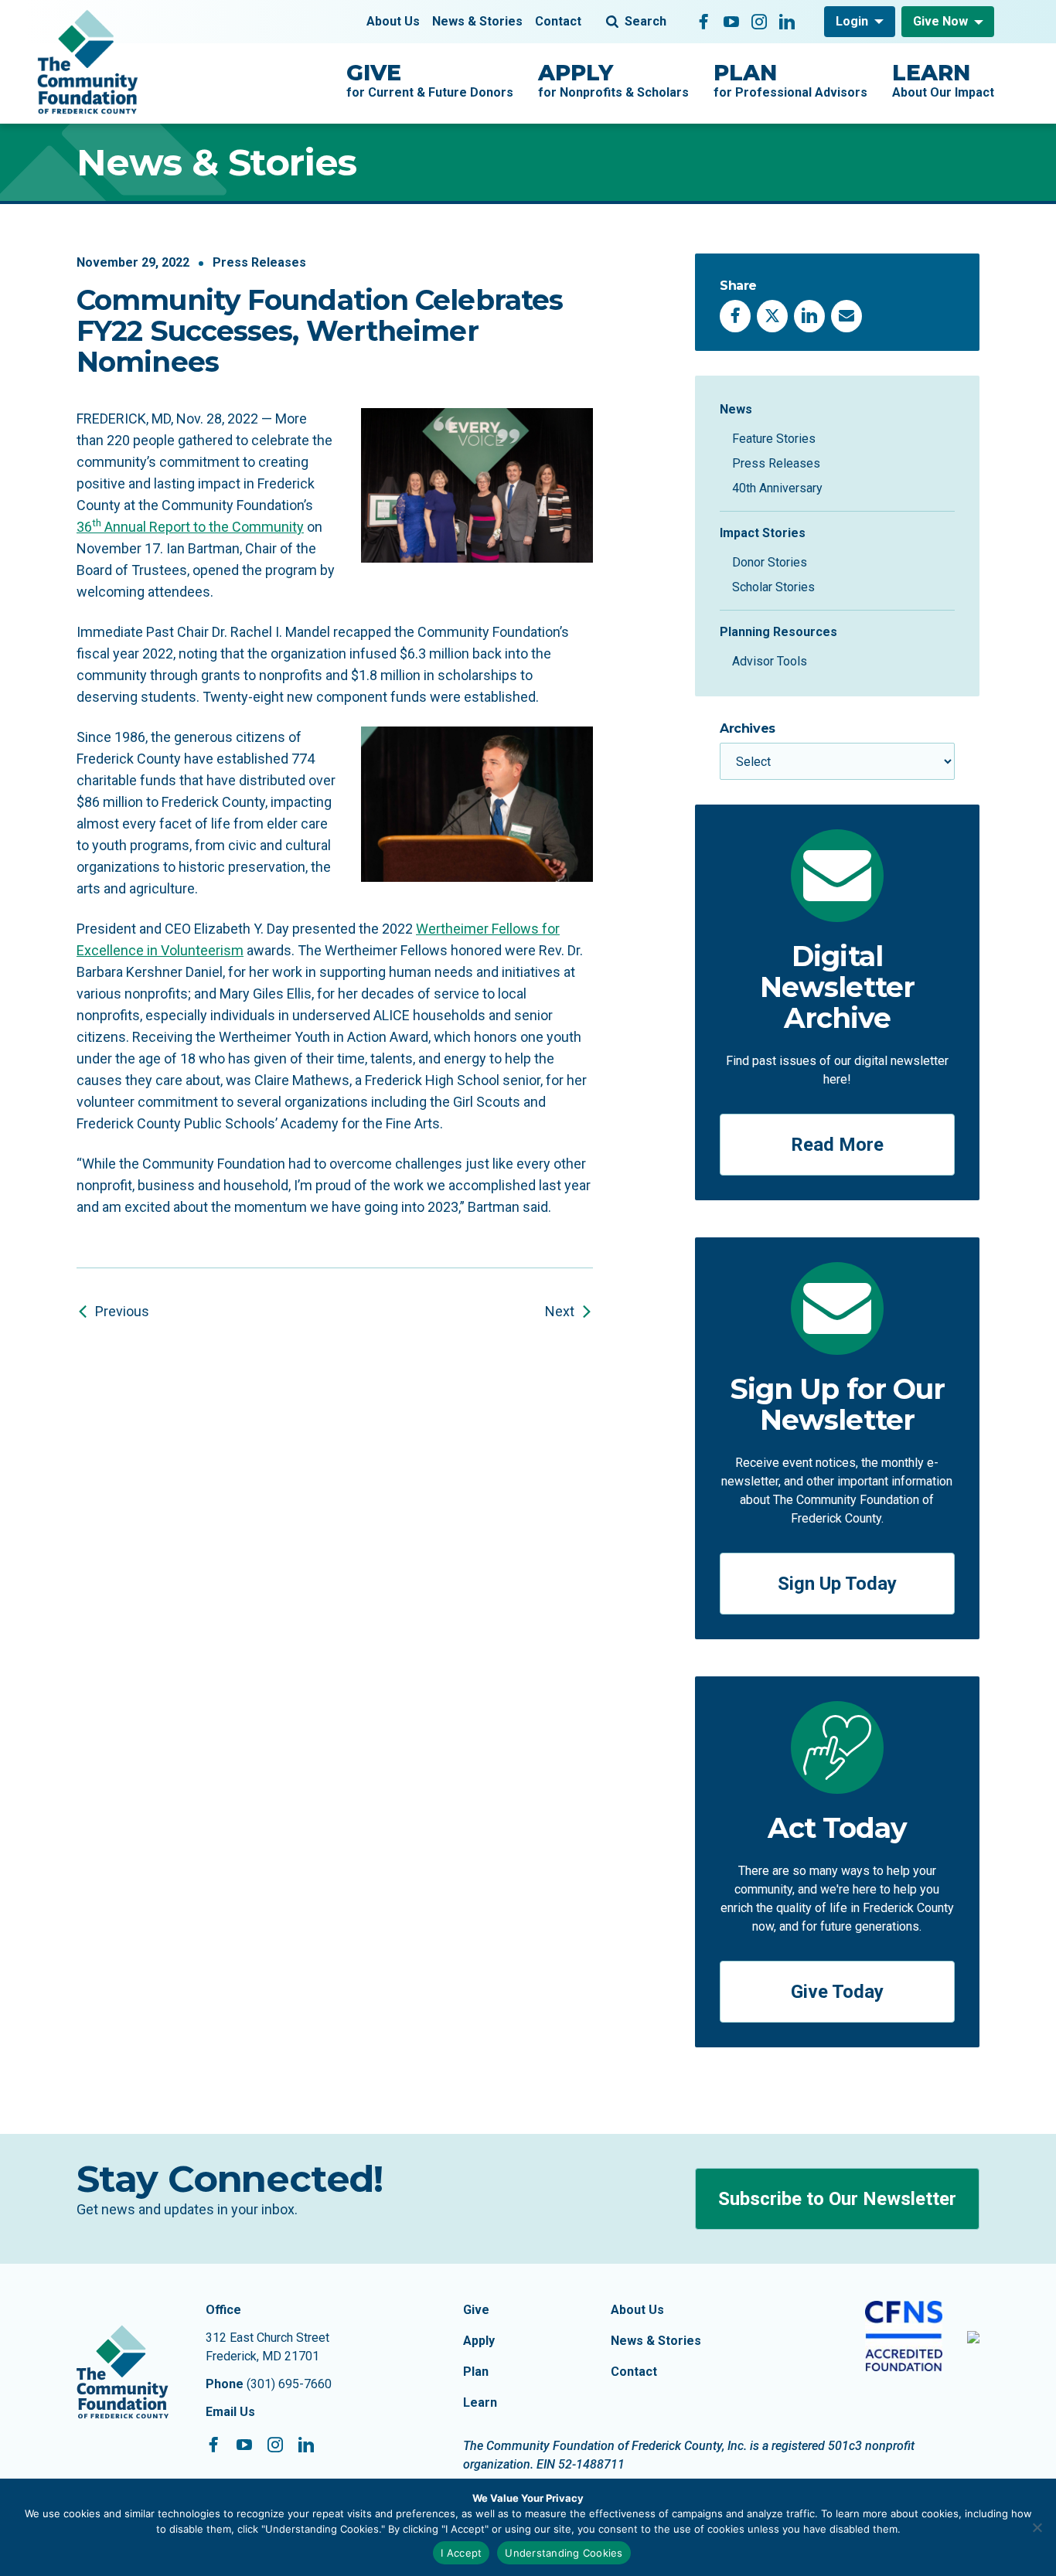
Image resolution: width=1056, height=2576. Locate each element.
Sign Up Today (837, 1584)
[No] (1037, 2527)
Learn (480, 2402)
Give (476, 2310)
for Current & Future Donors (430, 80)
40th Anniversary (777, 488)
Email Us (230, 2412)
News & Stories (477, 21)
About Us (393, 21)
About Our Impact (943, 80)
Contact (558, 21)
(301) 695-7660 (289, 2384)
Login (852, 21)
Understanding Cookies (564, 2553)
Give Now (940, 21)
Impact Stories (763, 533)
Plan (476, 2372)
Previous (122, 1311)
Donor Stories (770, 562)
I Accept (461, 2553)
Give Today (837, 1992)
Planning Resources (778, 632)
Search (646, 21)
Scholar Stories (773, 587)
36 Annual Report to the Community (190, 527)
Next (560, 1311)
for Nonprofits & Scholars (613, 80)
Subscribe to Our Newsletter (837, 2199)
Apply (479, 2341)
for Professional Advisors (790, 80)
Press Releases (259, 262)
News (736, 409)
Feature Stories (774, 439)
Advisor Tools (770, 661)
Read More (837, 1145)
